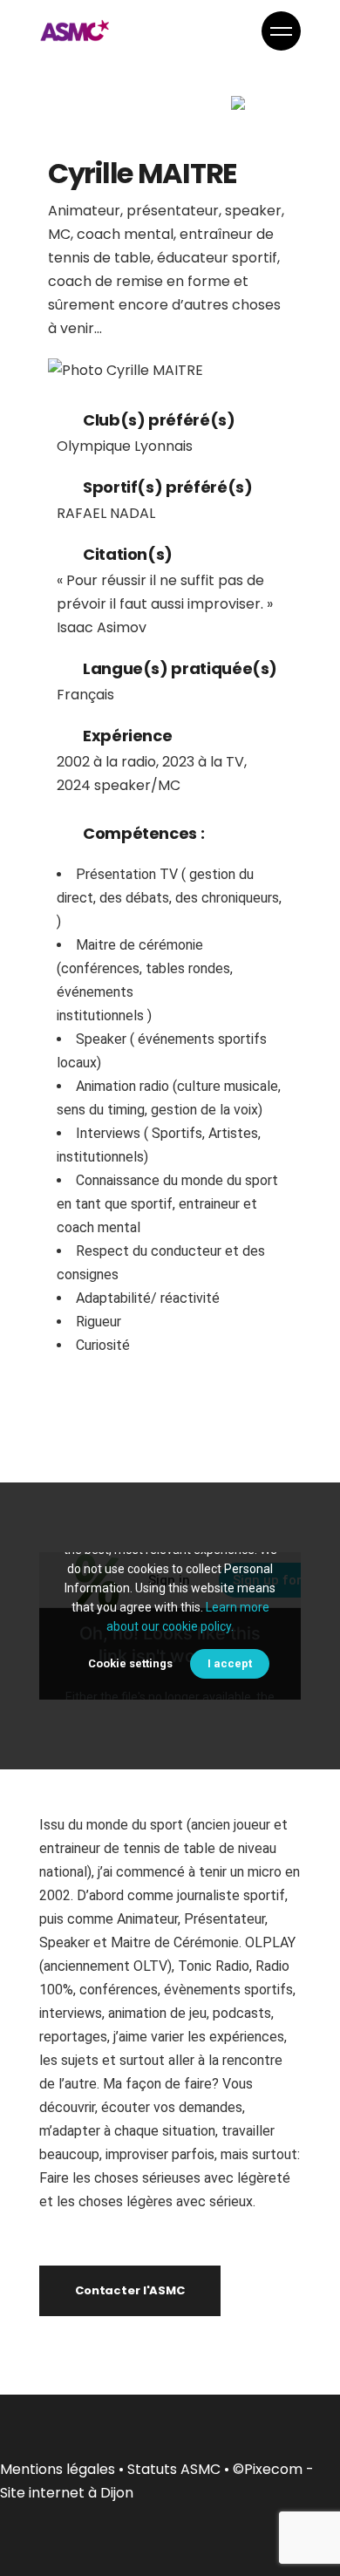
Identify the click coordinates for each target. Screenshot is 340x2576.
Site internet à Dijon (67, 2493)
